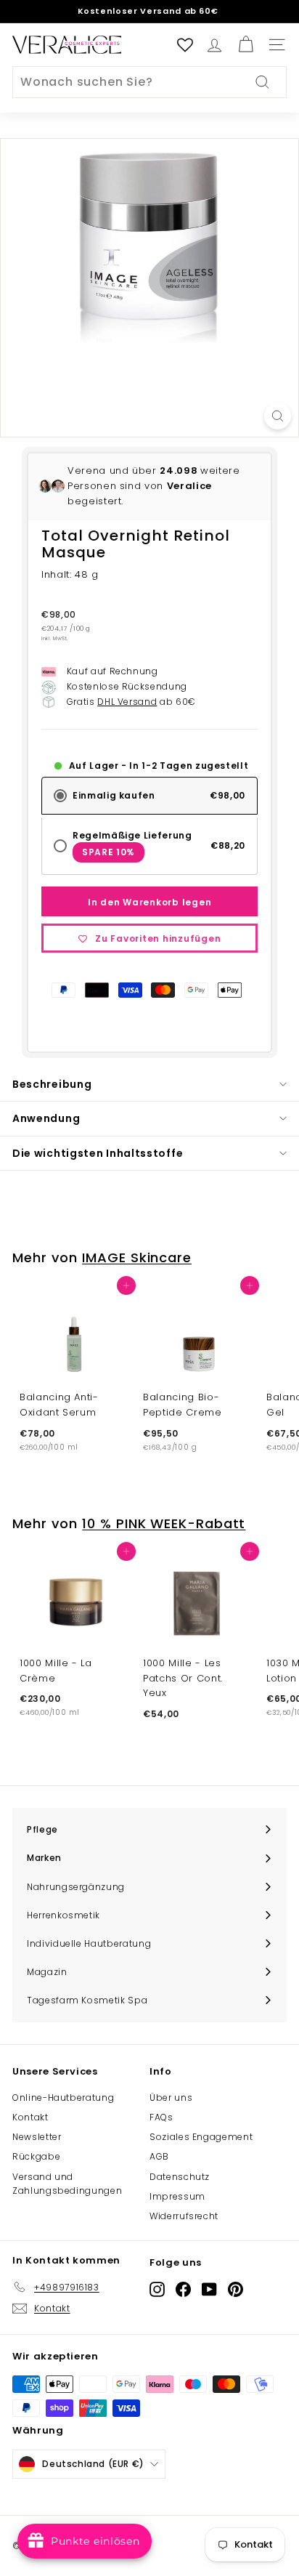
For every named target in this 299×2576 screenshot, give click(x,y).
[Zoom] (278, 416)
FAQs (161, 2117)
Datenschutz (180, 2177)
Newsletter (37, 2137)
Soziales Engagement (201, 2137)
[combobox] (149, 82)
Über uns (171, 2097)
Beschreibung (52, 1084)
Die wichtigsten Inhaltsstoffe (98, 1153)
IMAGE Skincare (137, 1257)
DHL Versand (127, 702)
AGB (159, 2156)
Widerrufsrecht (184, 2216)
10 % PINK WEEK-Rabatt (164, 1523)
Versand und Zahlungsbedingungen (67, 2184)
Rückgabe (36, 2156)
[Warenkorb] (246, 45)
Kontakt (30, 2117)
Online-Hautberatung (63, 2097)
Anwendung (46, 1118)
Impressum (177, 2196)
